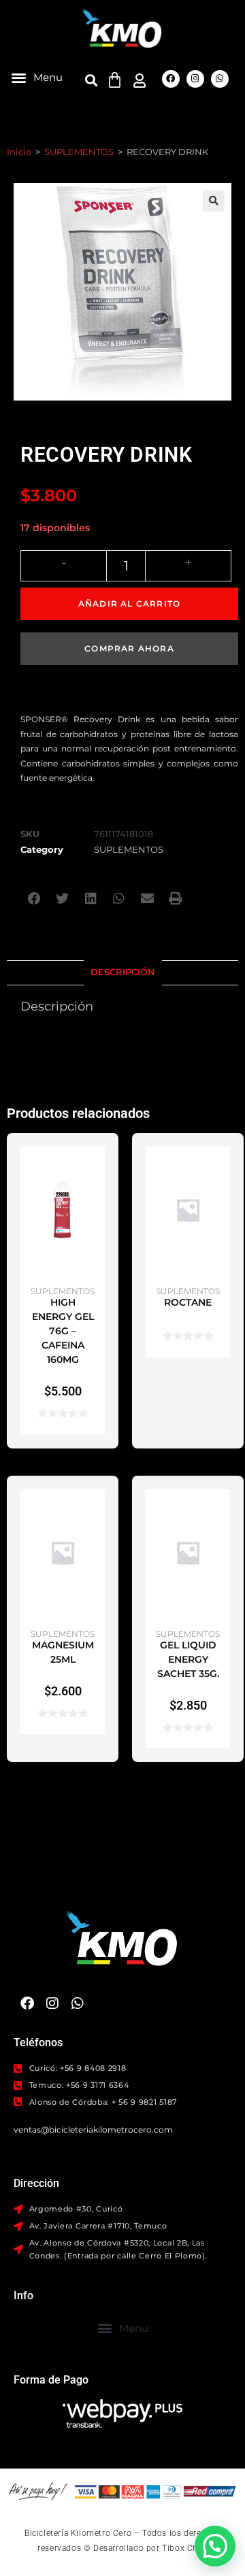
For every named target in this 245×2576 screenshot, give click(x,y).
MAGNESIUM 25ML (63, 1652)
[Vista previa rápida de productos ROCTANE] (223, 1170)
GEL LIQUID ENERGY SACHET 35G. (188, 1659)
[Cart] (115, 80)
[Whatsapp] (220, 79)
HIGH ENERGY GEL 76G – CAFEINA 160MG (63, 1331)
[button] (37, 77)
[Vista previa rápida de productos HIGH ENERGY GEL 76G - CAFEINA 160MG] (98, 1170)
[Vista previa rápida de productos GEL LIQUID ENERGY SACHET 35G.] (223, 1513)
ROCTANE (188, 1302)
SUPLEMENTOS (79, 152)
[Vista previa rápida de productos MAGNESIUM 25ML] (98, 1513)
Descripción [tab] (123, 972)
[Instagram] (195, 79)
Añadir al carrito (129, 604)
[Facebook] (171, 79)
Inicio (19, 152)
